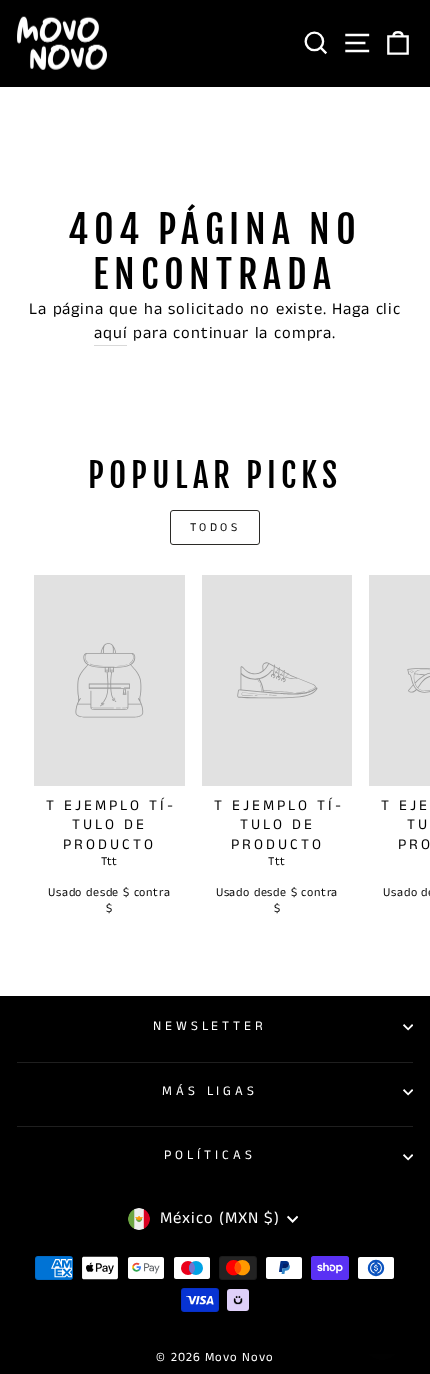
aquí (110, 333)
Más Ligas (210, 1091)
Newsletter (210, 1026)
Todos (215, 527)
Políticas (210, 1155)
